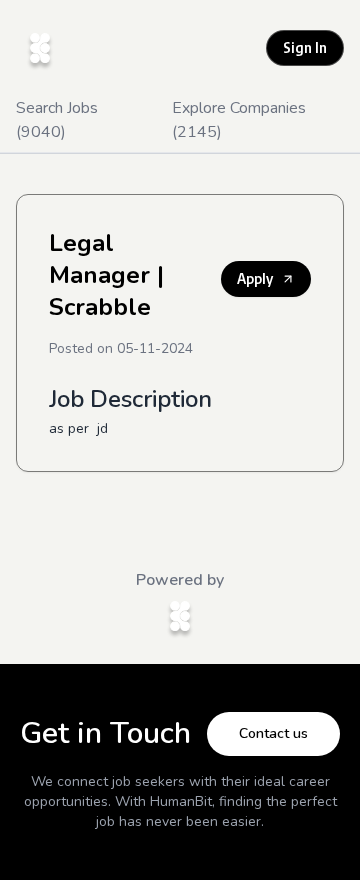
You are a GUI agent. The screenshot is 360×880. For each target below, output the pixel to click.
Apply (255, 278)
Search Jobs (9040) (57, 120)
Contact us (273, 733)
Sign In (305, 47)
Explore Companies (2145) (239, 120)
